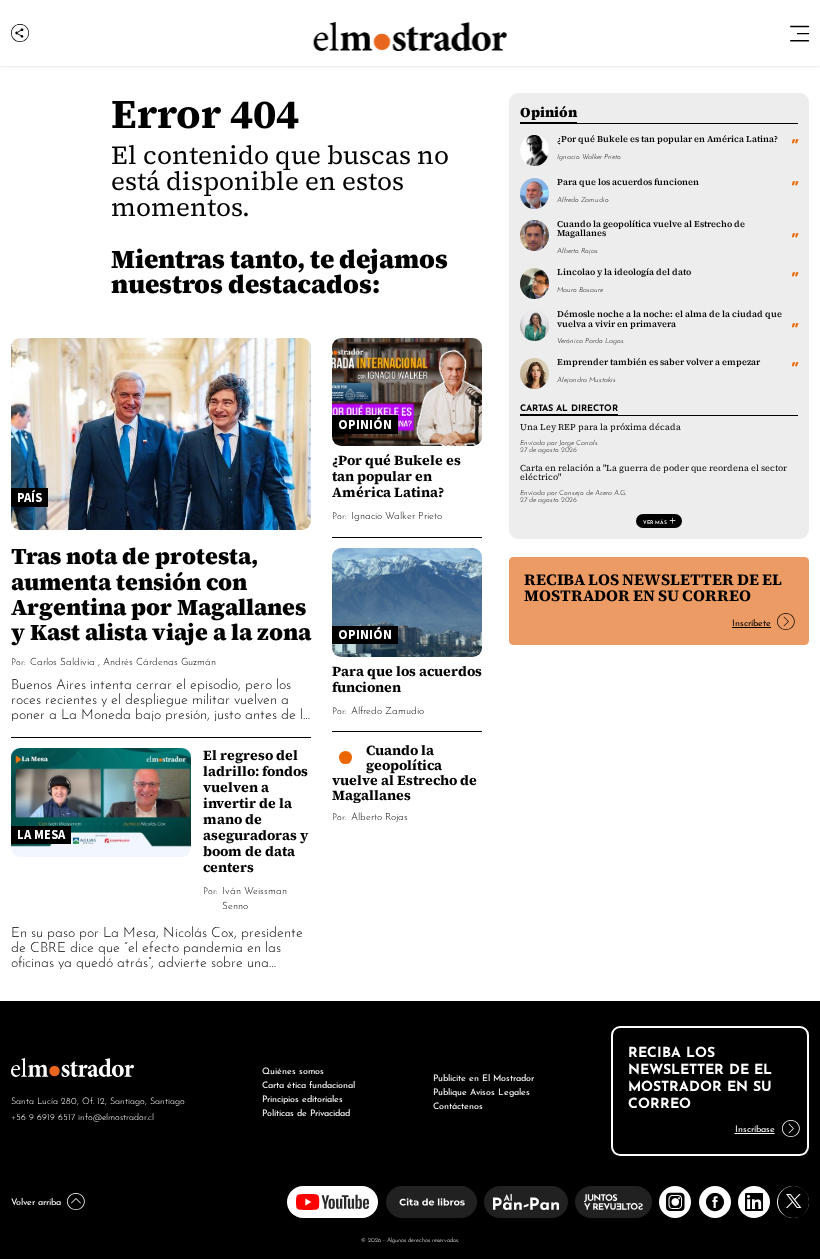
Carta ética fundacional (308, 1083)
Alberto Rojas (379, 815)
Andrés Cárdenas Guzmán (159, 660)
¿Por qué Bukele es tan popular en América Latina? (396, 476)
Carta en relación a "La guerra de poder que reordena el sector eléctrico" (653, 472)
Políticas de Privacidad (306, 1111)
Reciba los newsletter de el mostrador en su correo (653, 587)
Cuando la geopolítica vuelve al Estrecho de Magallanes (404, 772)
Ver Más (655, 521)
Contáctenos (458, 1104)
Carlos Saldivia (62, 660)
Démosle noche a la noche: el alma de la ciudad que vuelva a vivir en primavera (669, 318)
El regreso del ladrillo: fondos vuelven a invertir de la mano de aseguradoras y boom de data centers (255, 811)
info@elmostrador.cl (116, 1116)
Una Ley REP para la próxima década (600, 427)
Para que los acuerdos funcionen (407, 679)
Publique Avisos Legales (481, 1090)
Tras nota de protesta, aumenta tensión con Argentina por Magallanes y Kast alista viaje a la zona (161, 593)
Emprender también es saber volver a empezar (658, 362)
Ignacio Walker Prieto (396, 514)
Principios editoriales (302, 1097)
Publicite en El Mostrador (483, 1076)
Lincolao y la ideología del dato (624, 272)
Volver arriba (36, 1200)
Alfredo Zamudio (387, 709)
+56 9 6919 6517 (43, 1116)
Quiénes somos (293, 1069)
